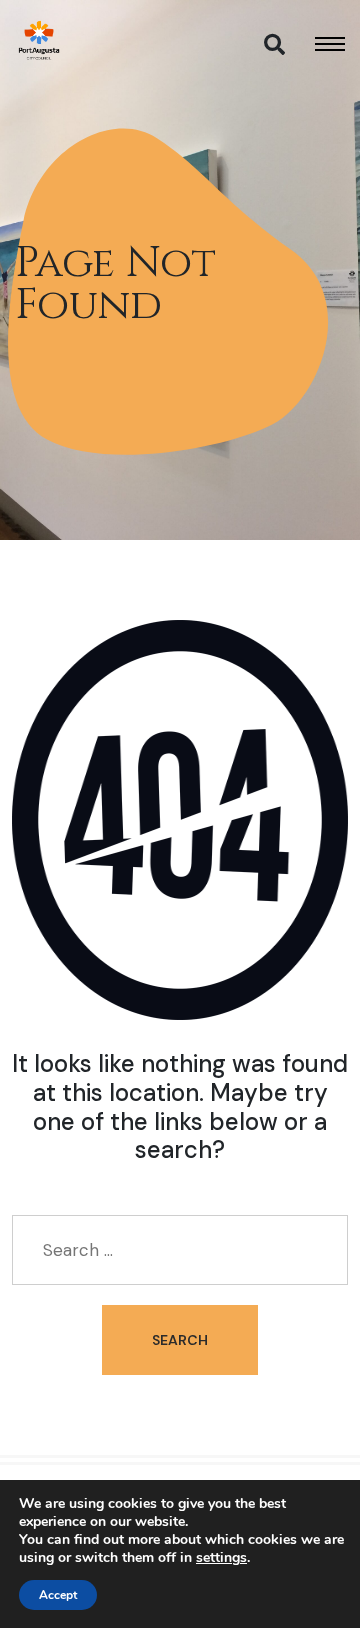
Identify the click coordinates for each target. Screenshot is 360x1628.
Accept (58, 1595)
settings (221, 1558)
